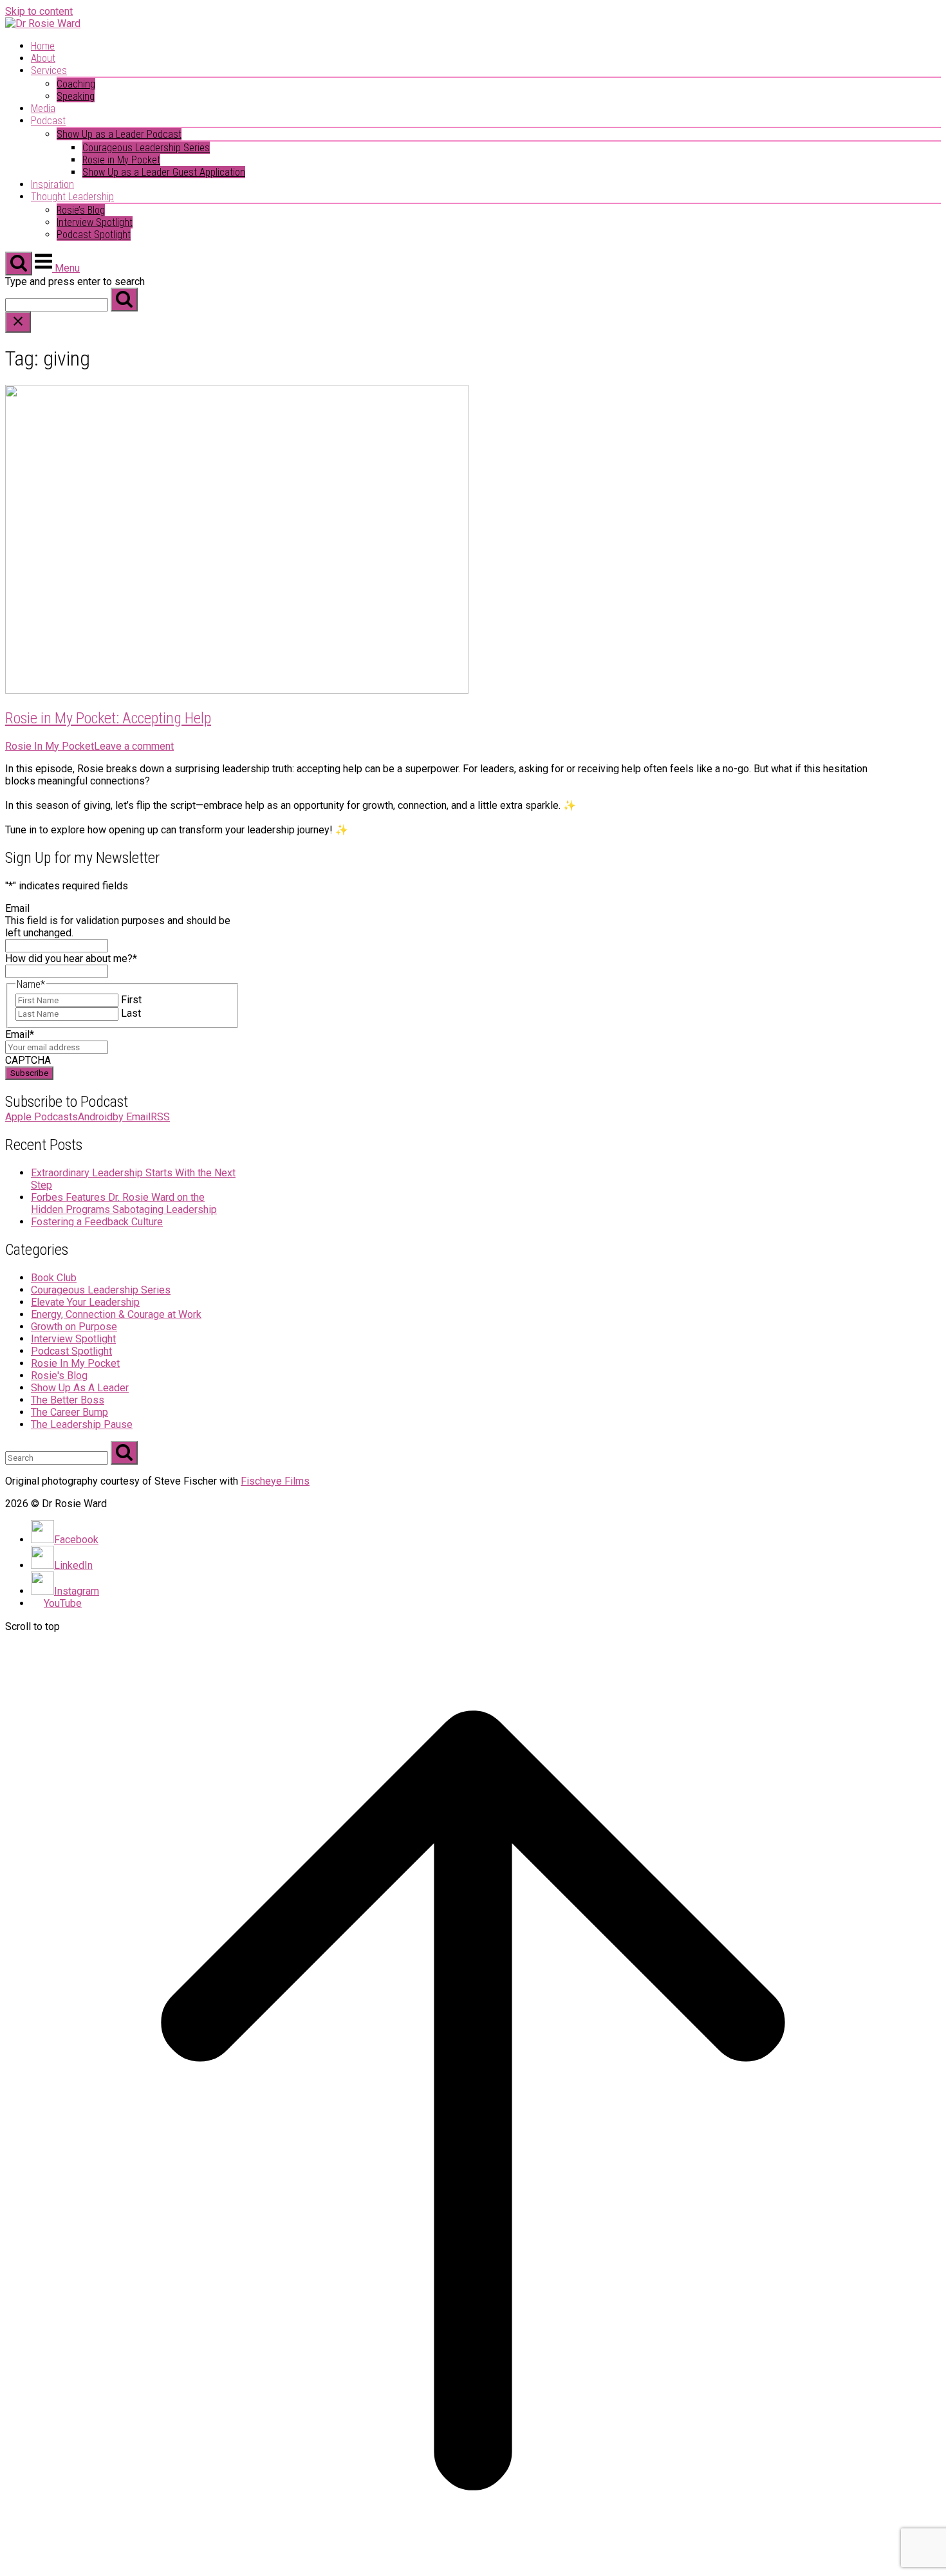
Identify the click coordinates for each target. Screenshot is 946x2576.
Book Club (54, 1278)
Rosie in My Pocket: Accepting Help (108, 718)
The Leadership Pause (82, 1424)
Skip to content (39, 11)
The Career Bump (70, 1412)
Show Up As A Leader (80, 1388)
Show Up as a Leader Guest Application (164, 172)
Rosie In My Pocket (50, 746)
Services (49, 70)
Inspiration (52, 184)
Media (43, 108)
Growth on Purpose (74, 1327)
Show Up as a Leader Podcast (119, 134)
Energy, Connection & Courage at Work (116, 1314)
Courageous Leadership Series (146, 148)
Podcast (48, 121)
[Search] (124, 300)
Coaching (76, 84)
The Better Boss (68, 1400)
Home (43, 46)
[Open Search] (19, 264)
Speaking (76, 96)
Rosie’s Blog (81, 210)
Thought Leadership (72, 197)
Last (131, 1013)
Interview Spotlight (95, 222)
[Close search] (18, 322)
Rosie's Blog (59, 1376)
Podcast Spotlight (94, 235)
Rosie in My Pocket (121, 160)
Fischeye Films (275, 1481)
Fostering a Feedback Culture (97, 1222)
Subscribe (29, 1073)
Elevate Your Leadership (85, 1302)
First (131, 1000)
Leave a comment (134, 746)
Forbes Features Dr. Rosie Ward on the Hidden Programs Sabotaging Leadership (124, 1203)
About (43, 58)
